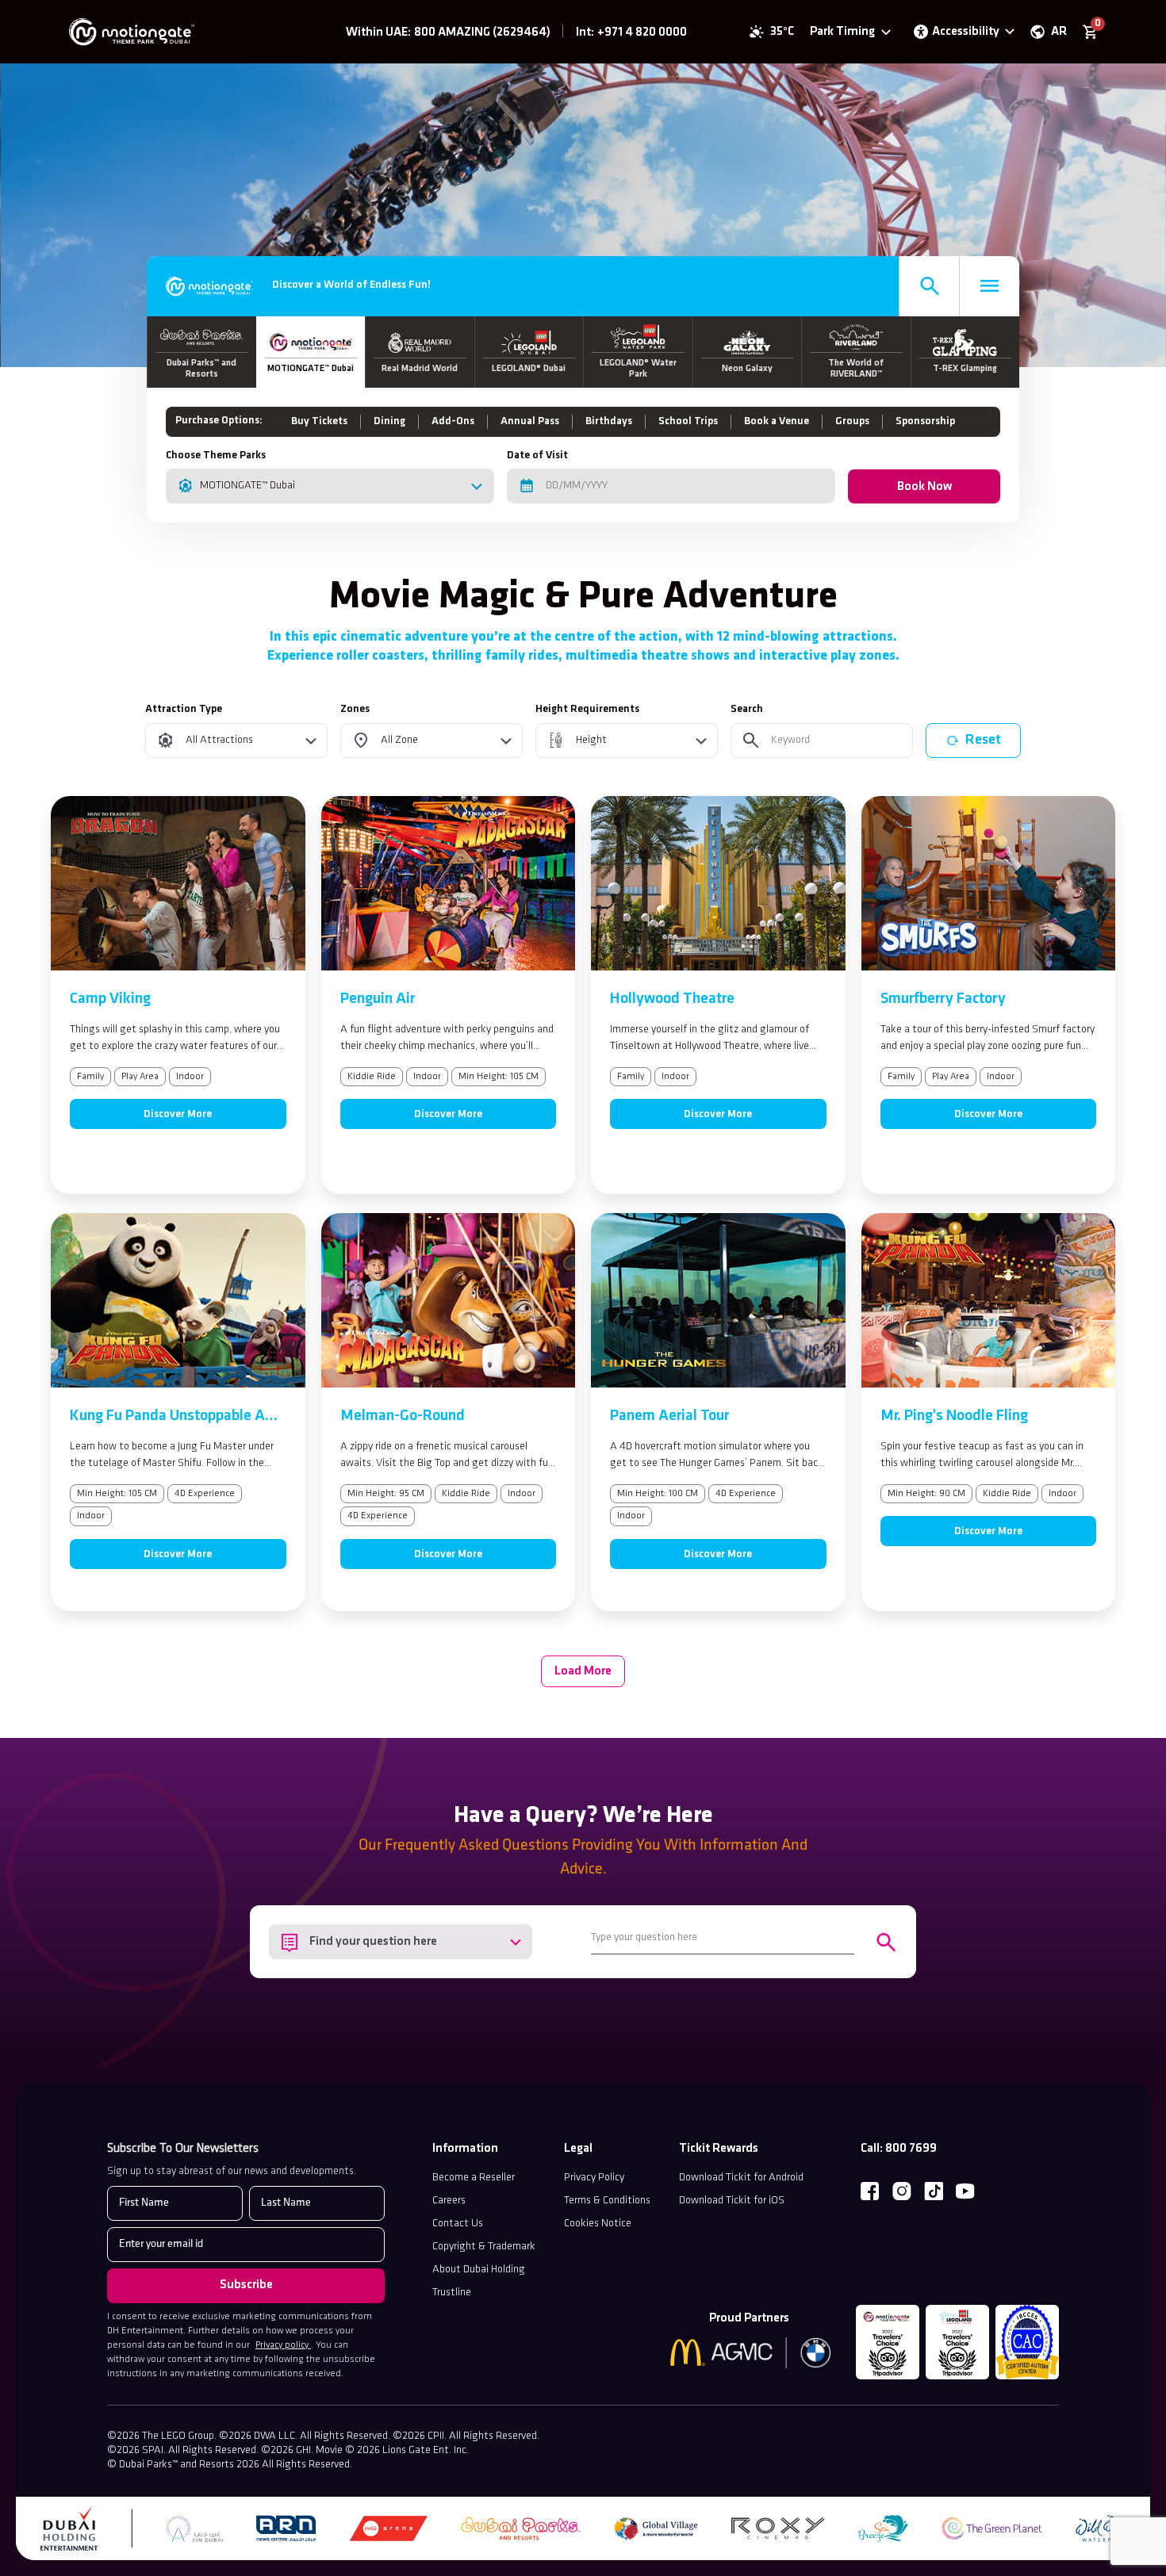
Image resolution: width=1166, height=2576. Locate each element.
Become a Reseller (474, 2178)
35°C (782, 32)
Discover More (178, 1114)
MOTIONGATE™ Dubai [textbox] (247, 486)
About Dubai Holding (479, 2270)
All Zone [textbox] (399, 740)
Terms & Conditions (607, 2201)
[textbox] (401, 1942)
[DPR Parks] (209, 286)
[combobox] (330, 486)
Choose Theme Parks (216, 455)
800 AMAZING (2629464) (482, 33)
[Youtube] (965, 2191)
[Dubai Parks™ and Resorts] (176, 32)
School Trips (688, 421)
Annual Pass (530, 421)
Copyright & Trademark (484, 2247)
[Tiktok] (934, 2191)
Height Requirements (587, 709)
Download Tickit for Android (741, 2178)
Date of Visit (537, 455)
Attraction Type (184, 709)
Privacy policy (283, 2345)
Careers (449, 2201)
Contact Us (458, 2224)
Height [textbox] (591, 740)
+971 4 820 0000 (642, 33)
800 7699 (911, 2149)
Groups (852, 421)
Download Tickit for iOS (732, 2201)
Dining (389, 421)
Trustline (452, 2293)
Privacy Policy (594, 2178)
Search (747, 709)
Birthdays (609, 421)
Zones (355, 709)
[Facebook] (870, 2191)
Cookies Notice (598, 2224)
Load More (583, 1671)
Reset (983, 740)
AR (1059, 32)
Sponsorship (925, 421)
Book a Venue (777, 421)
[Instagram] (902, 2191)
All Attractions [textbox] (219, 740)
